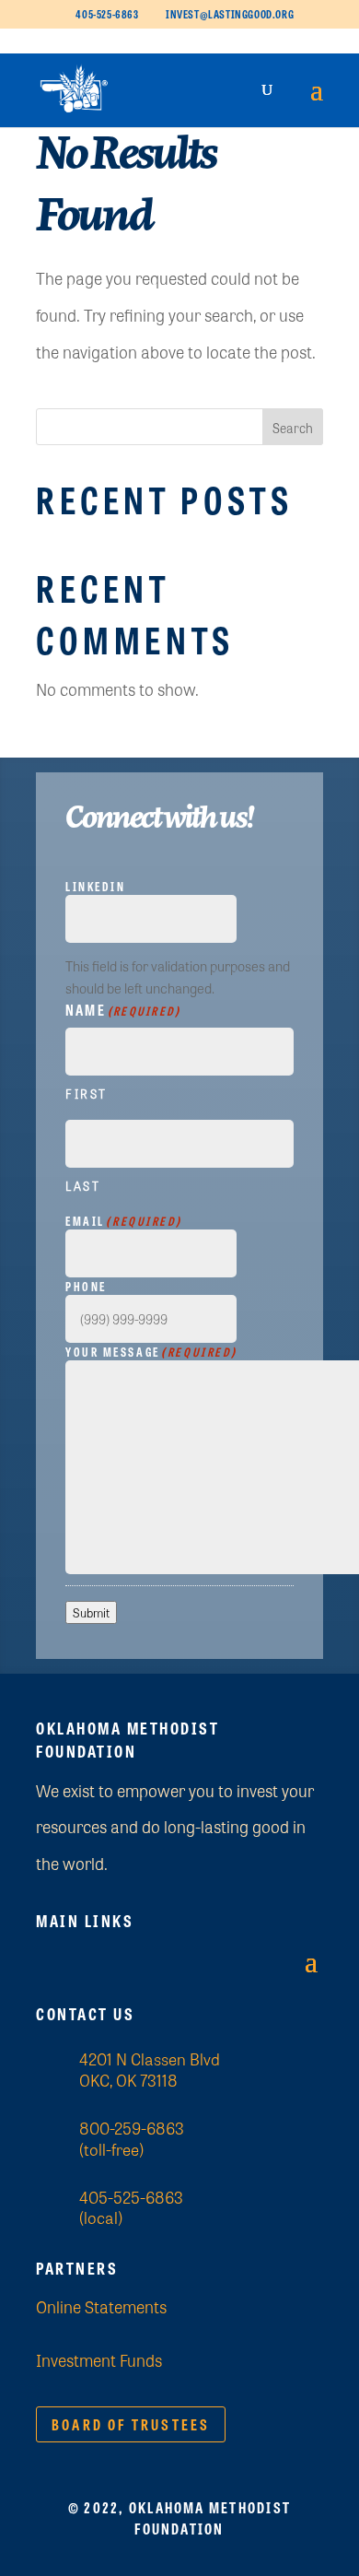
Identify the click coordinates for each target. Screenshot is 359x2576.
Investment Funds (99, 2359)
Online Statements (101, 2306)
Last (83, 1186)
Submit (91, 1612)
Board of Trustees (131, 2424)
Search (293, 428)
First (87, 1094)
